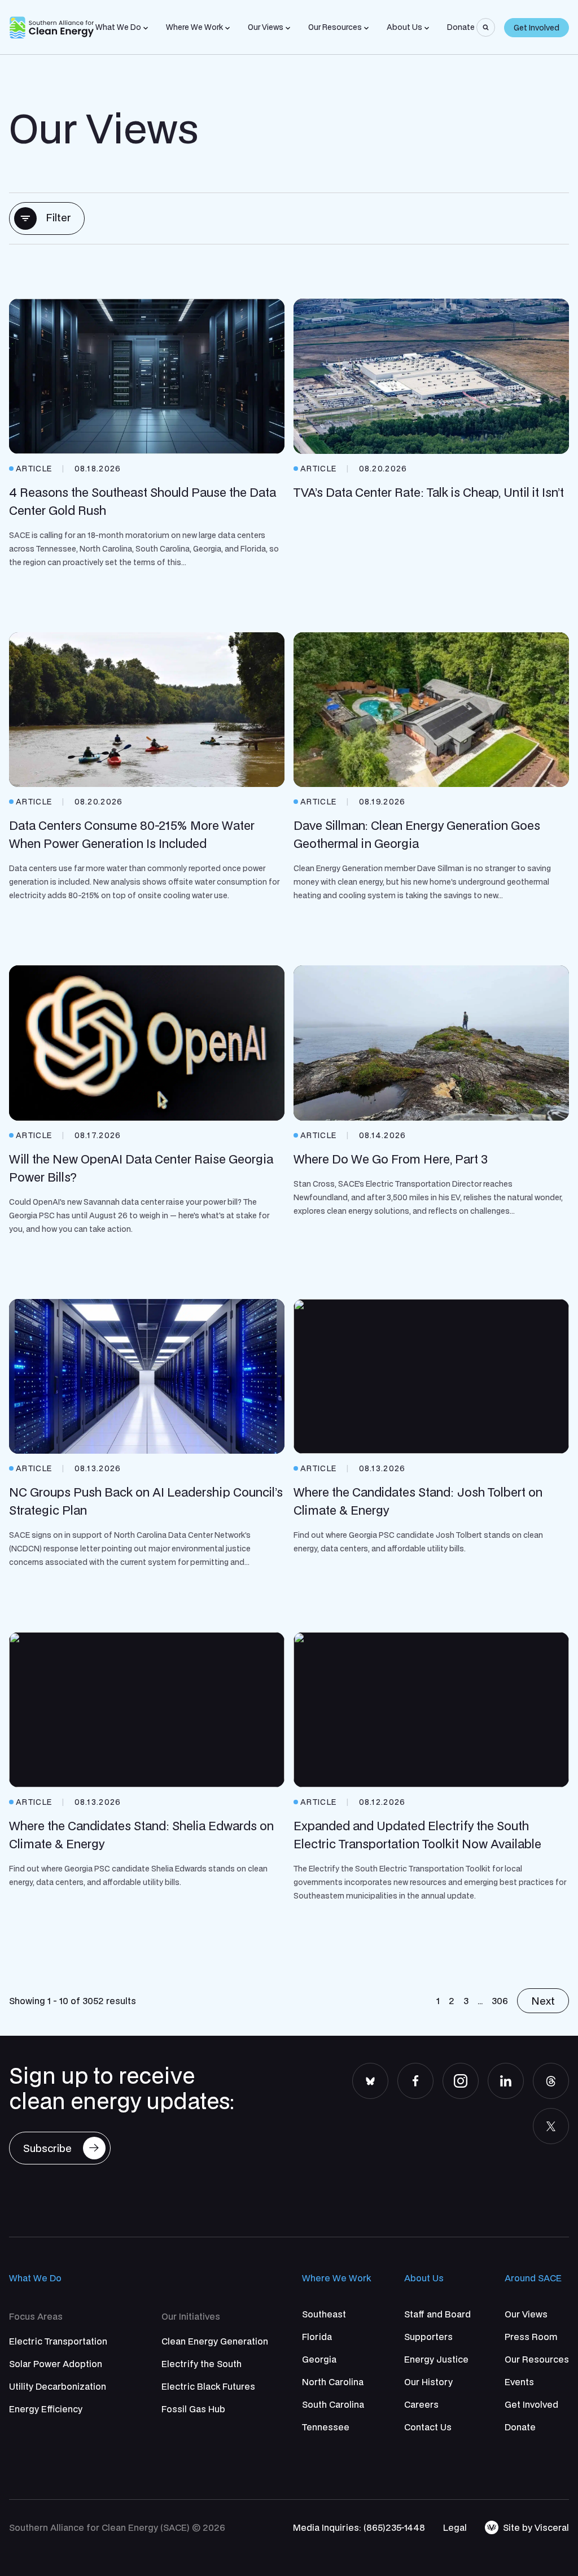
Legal (455, 2527)
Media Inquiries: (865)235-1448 (359, 2527)
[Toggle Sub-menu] (146, 28)
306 (500, 2001)
